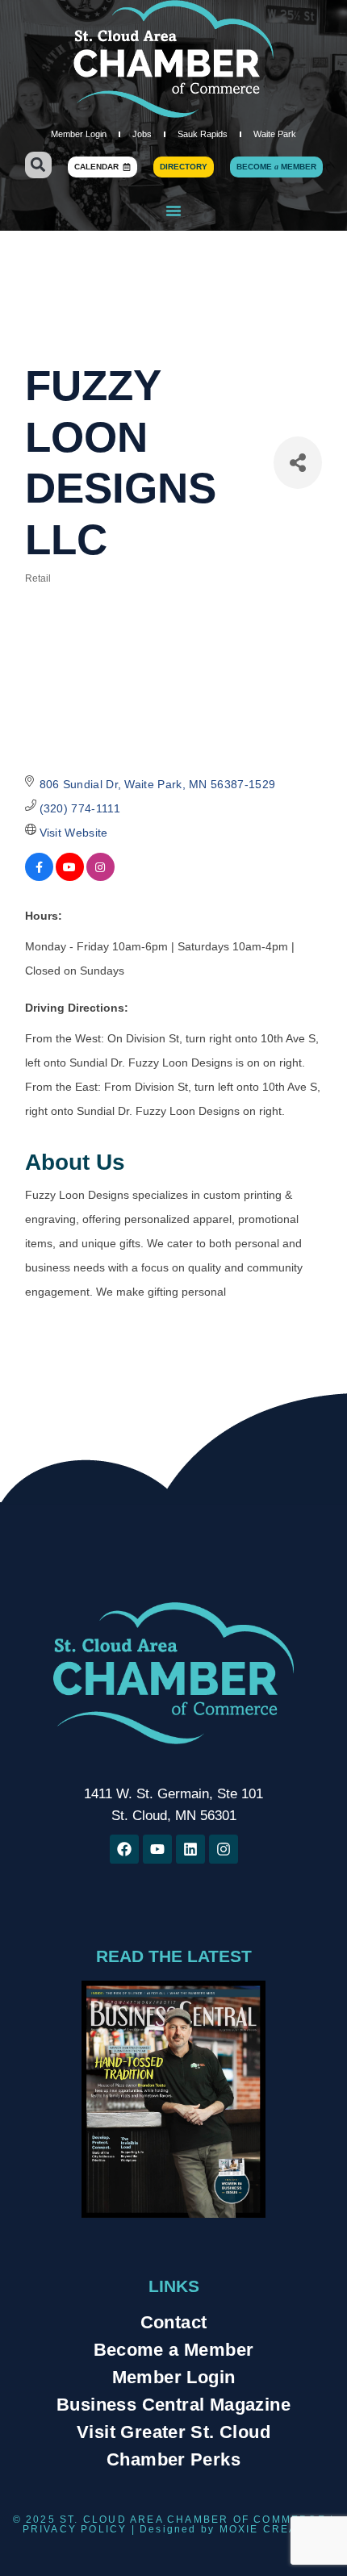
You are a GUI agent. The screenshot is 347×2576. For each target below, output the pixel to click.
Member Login (79, 134)
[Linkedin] (190, 1849)
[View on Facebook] (39, 877)
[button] (38, 165)
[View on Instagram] (100, 877)
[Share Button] (298, 463)
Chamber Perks (173, 2459)
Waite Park (275, 134)
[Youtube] (157, 1849)
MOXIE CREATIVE (272, 2529)
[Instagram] (224, 1849)
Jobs (142, 134)
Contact (174, 2322)
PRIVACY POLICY (75, 2529)
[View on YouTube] (70, 877)
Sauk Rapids (203, 134)
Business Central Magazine (173, 2405)
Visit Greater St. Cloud (173, 2432)
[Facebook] (124, 1849)
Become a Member (174, 2350)
